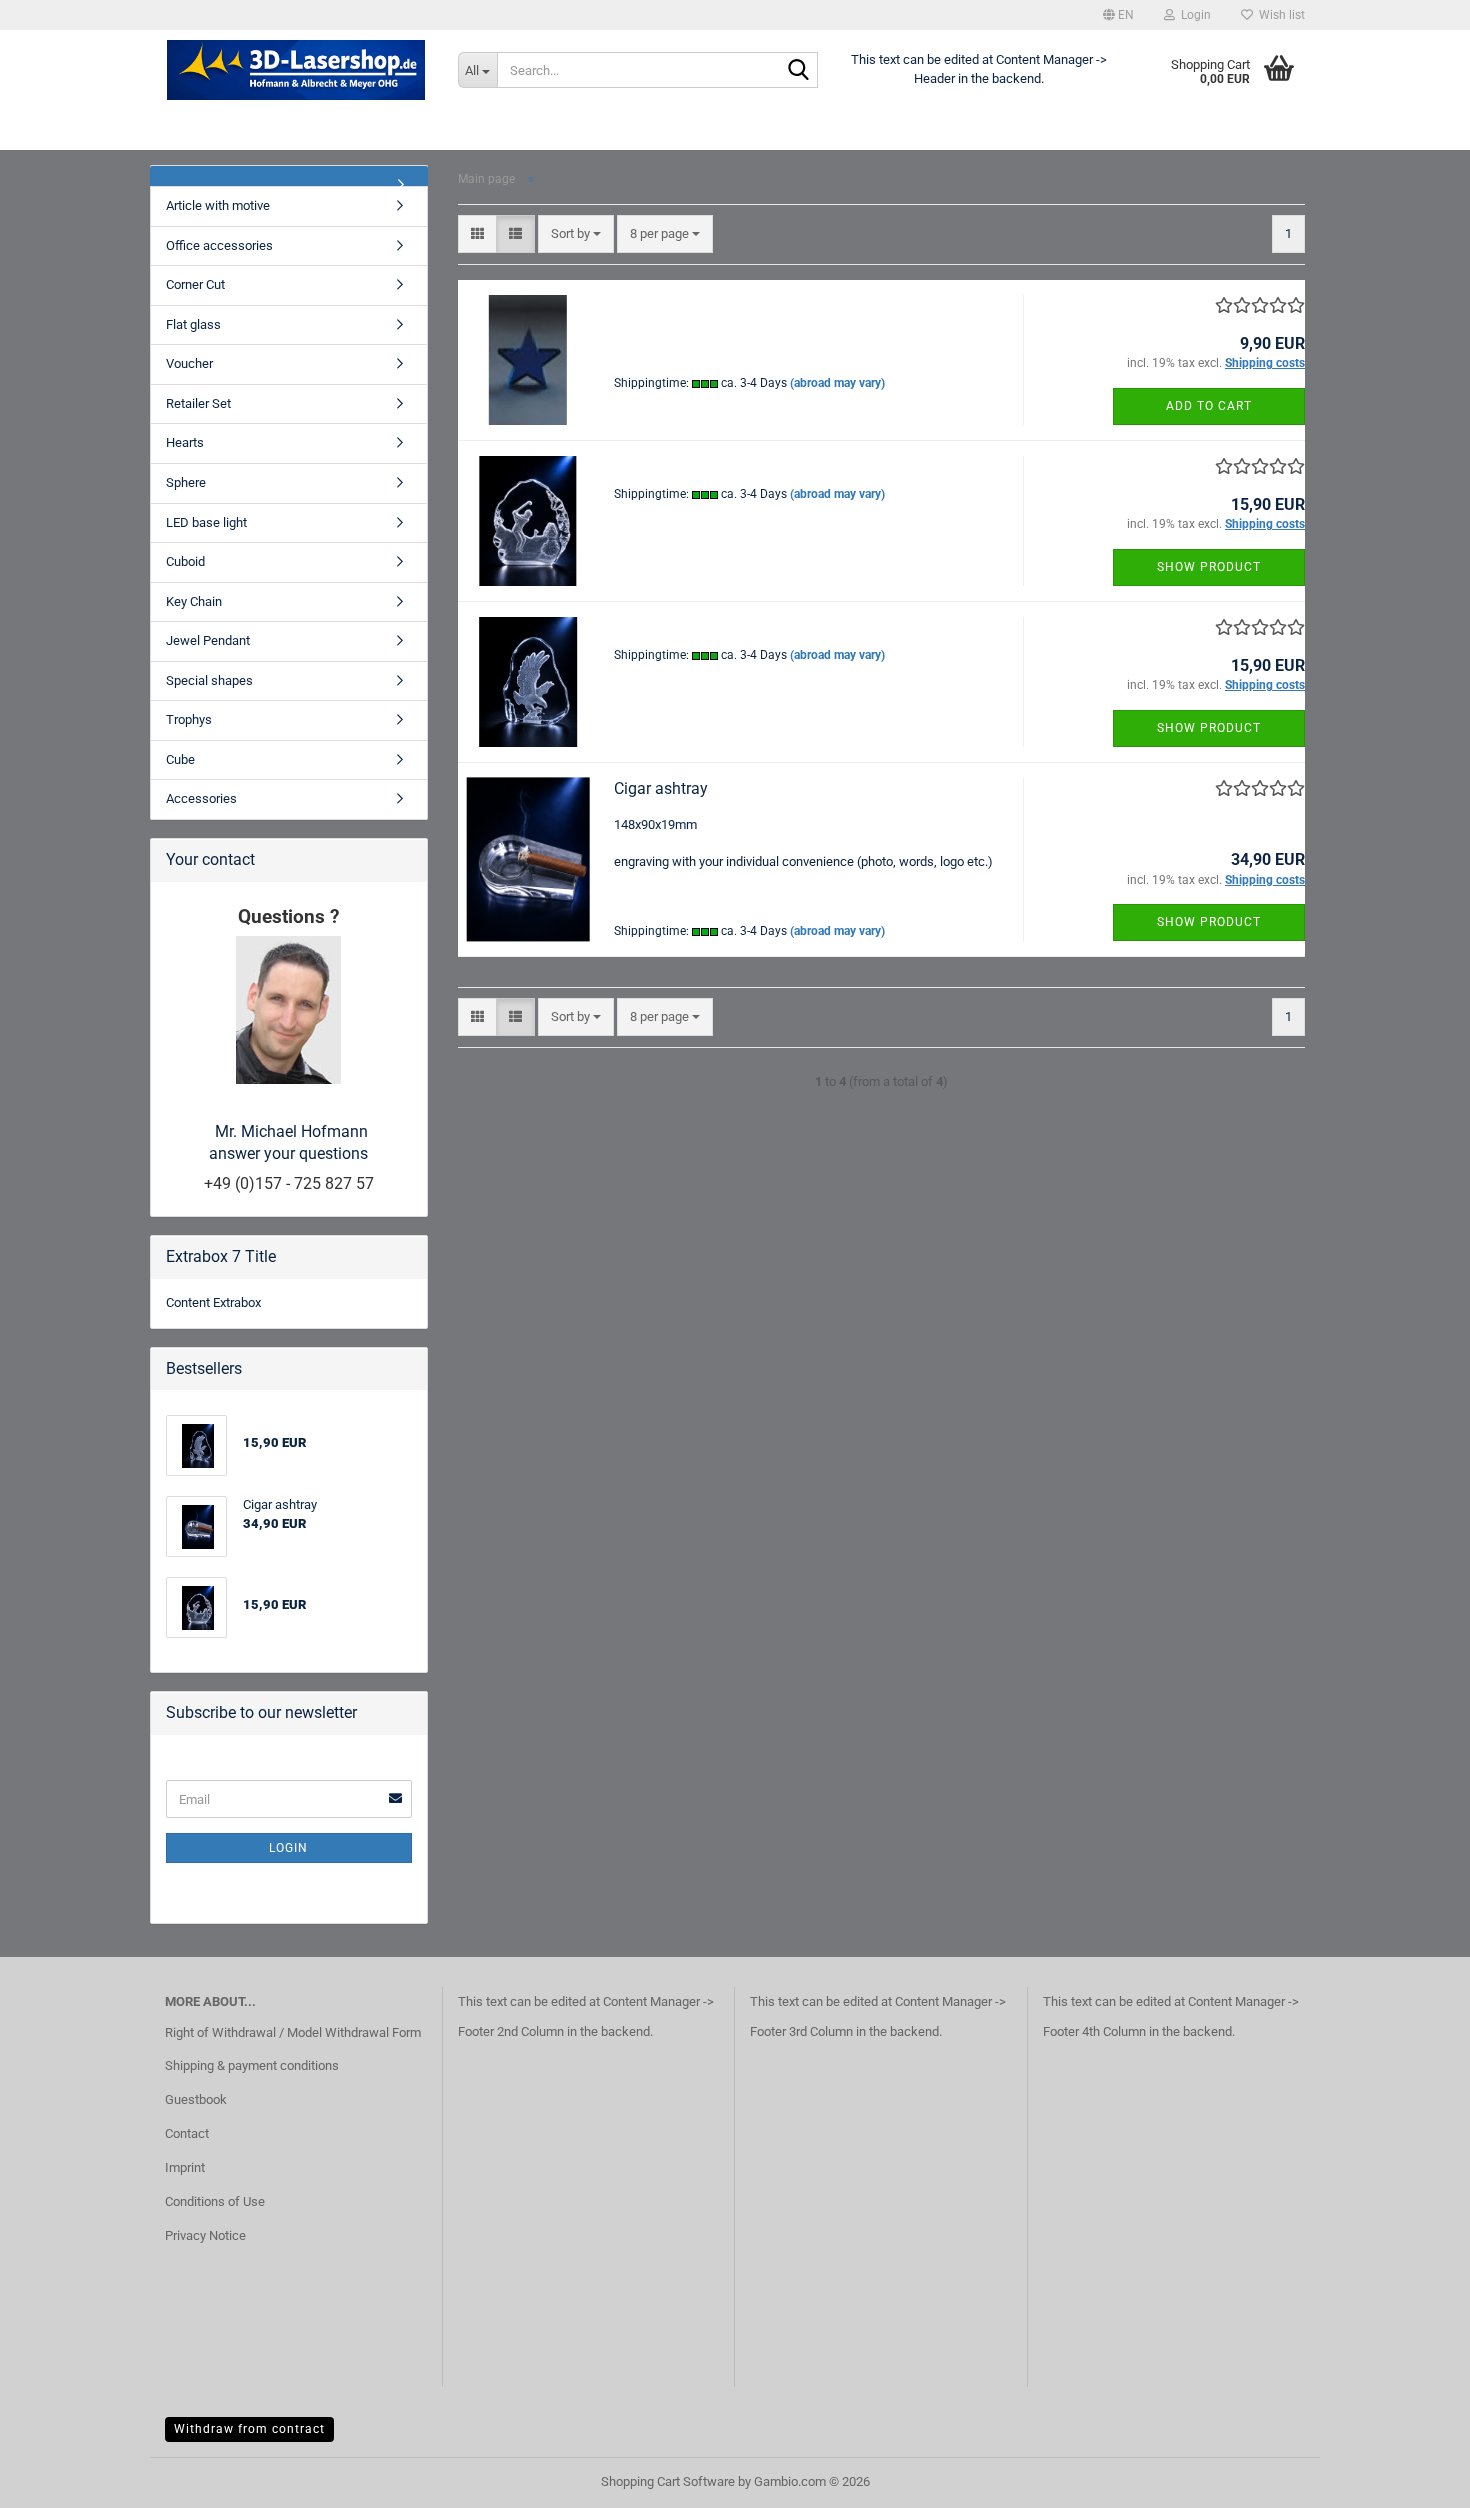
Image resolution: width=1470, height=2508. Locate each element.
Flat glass (193, 324)
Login (288, 1848)
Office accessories (219, 245)
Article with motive (218, 205)
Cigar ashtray (661, 788)
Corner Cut (195, 284)
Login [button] (1193, 15)
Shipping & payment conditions (252, 2065)
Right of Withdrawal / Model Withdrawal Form (293, 2032)
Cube (180, 759)
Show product (1209, 567)
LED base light (206, 522)
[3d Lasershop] (296, 70)
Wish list (1279, 15)
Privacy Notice (205, 2235)
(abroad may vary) (837, 383)
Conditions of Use (215, 2201)
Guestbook (196, 2099)
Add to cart (1209, 406)
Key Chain (194, 601)
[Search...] (799, 71)
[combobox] (576, 234)
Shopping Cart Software (668, 2481)
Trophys (189, 719)
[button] (1118, 15)
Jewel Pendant (208, 640)
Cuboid (185, 561)
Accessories (201, 798)
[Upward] (1415, 2478)
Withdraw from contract (249, 2429)
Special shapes (209, 680)
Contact (187, 2133)
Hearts (185, 442)
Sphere (186, 482)
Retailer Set (198, 403)
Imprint (185, 2167)
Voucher (189, 363)
